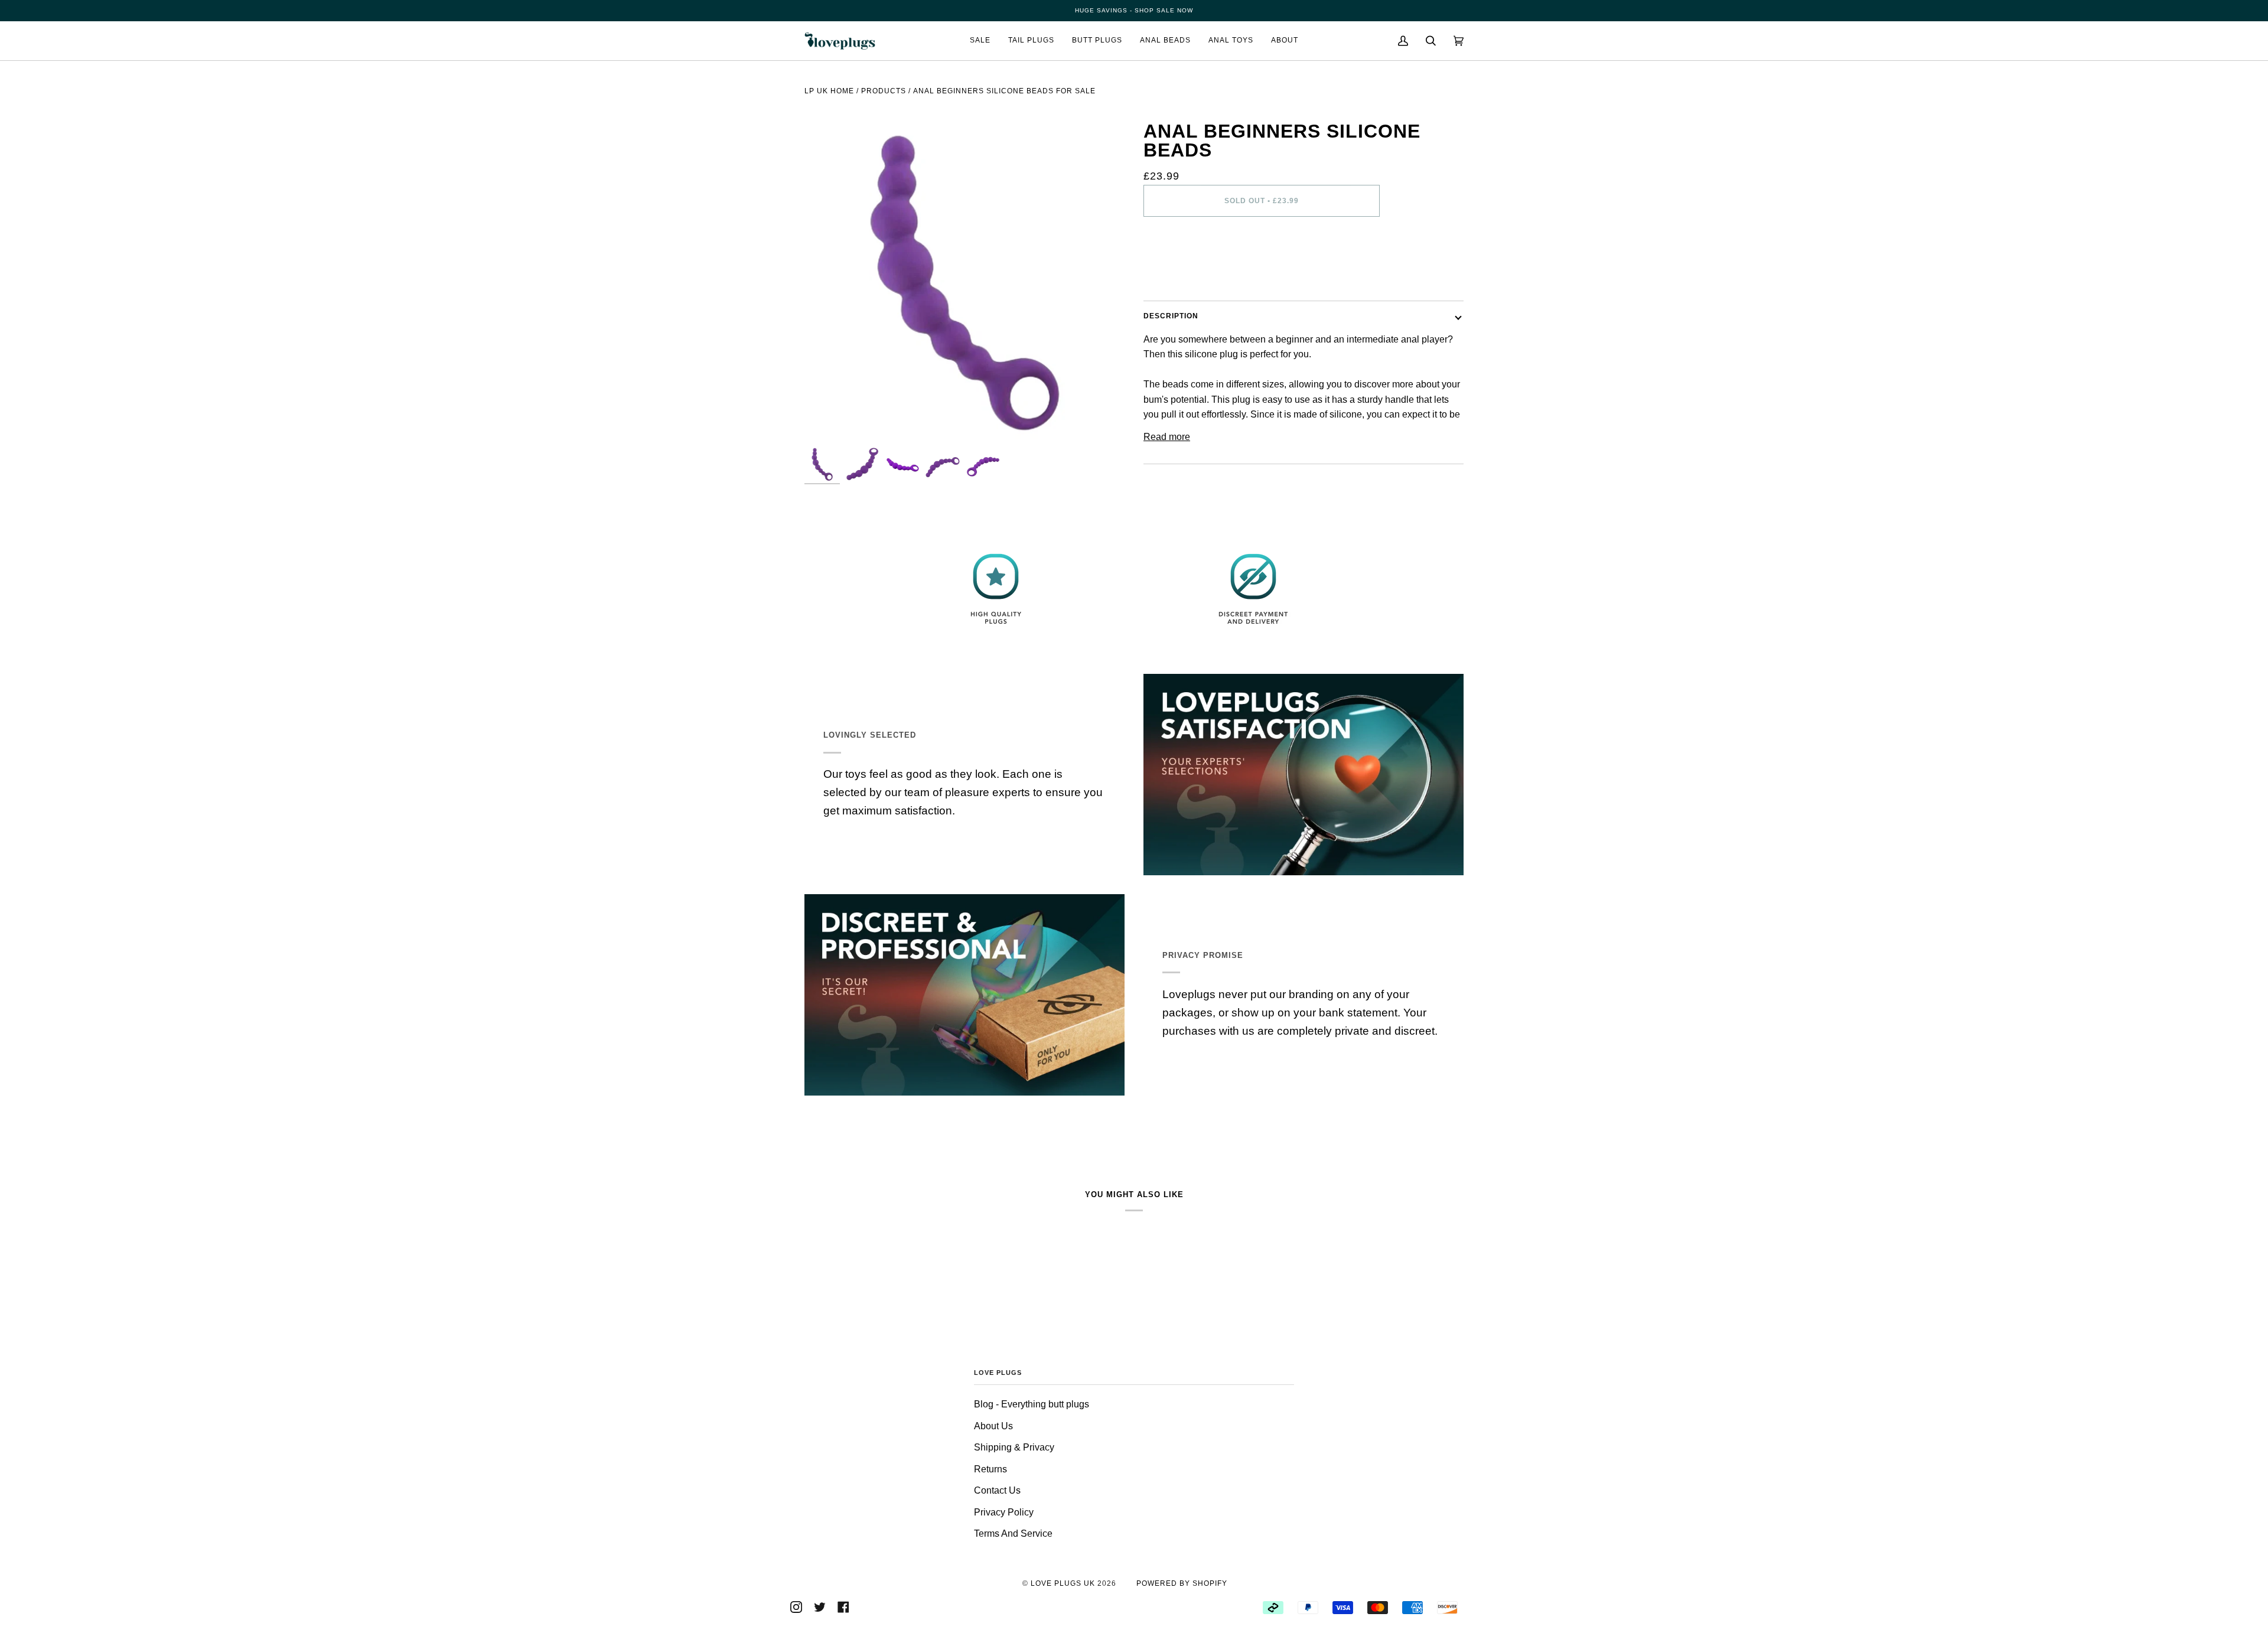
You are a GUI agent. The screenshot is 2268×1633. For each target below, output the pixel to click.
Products (884, 91)
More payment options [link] (1190, 274)
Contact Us (997, 1490)
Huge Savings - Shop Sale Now (1134, 10)
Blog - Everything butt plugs (1032, 1404)
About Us (993, 1426)
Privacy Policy (1004, 1512)
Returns (990, 1469)
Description (1171, 316)
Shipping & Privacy (1014, 1447)
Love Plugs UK (1063, 1583)
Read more (1167, 437)
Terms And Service (1013, 1533)
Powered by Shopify (1182, 1583)
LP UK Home (829, 91)
